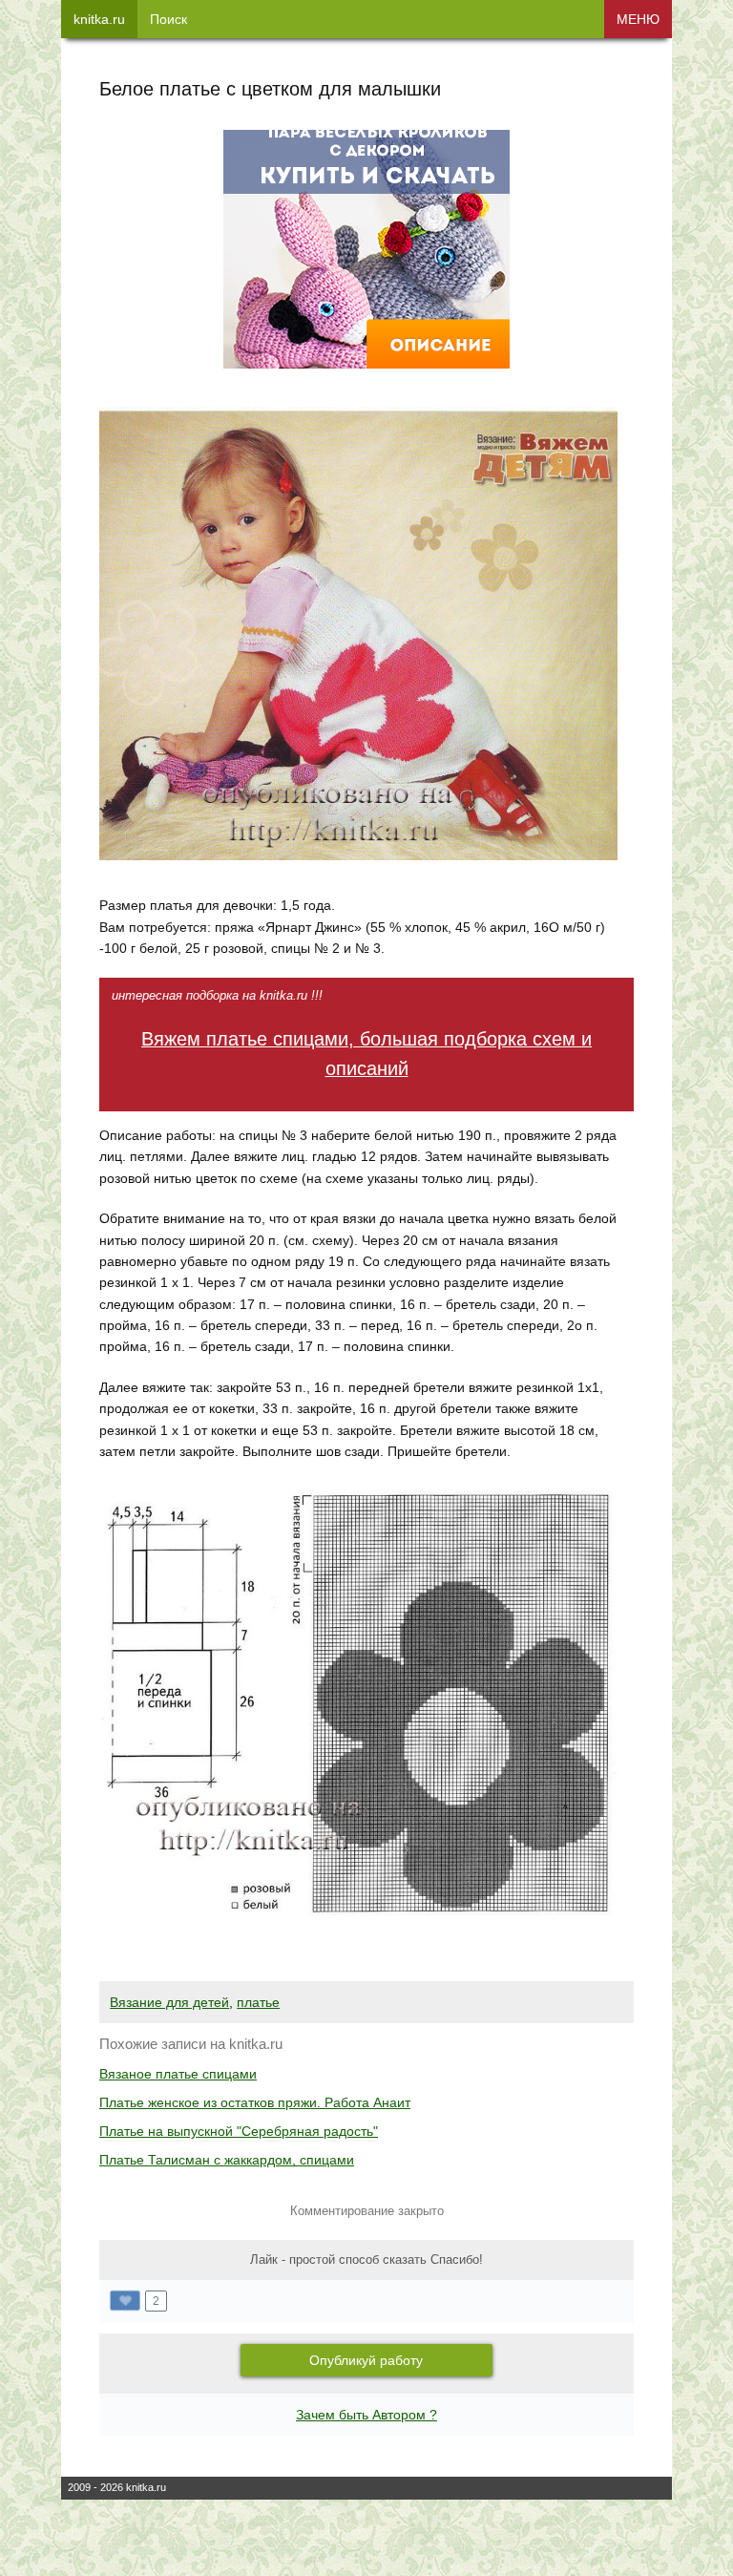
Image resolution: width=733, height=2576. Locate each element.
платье (258, 2002)
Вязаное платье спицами (178, 2074)
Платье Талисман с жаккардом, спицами (227, 2160)
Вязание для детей (169, 2002)
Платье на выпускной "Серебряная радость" (239, 2131)
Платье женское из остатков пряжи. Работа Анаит (255, 2102)
